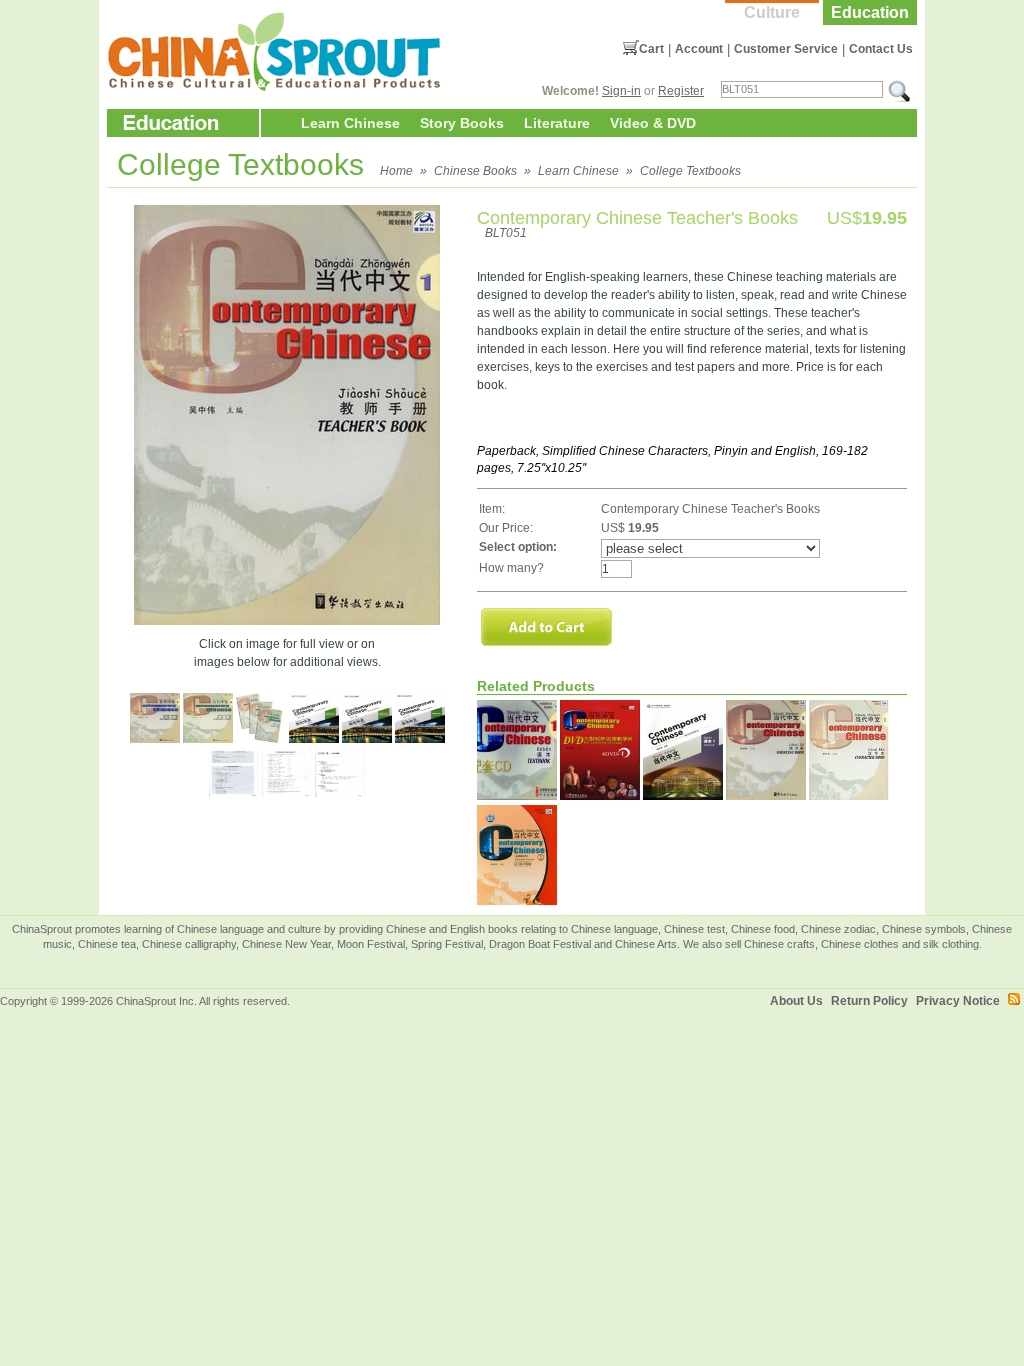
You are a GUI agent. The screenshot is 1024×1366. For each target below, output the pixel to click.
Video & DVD (653, 123)
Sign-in (621, 91)
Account (699, 49)
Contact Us (881, 49)
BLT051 (506, 233)
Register (681, 91)
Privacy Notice (958, 1001)
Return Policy (869, 1001)
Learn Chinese (350, 123)
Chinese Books (475, 171)
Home (396, 171)
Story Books (462, 123)
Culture (772, 12)
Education (870, 12)
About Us (796, 1001)
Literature (557, 123)
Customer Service (786, 49)
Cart (651, 49)
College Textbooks (690, 171)
